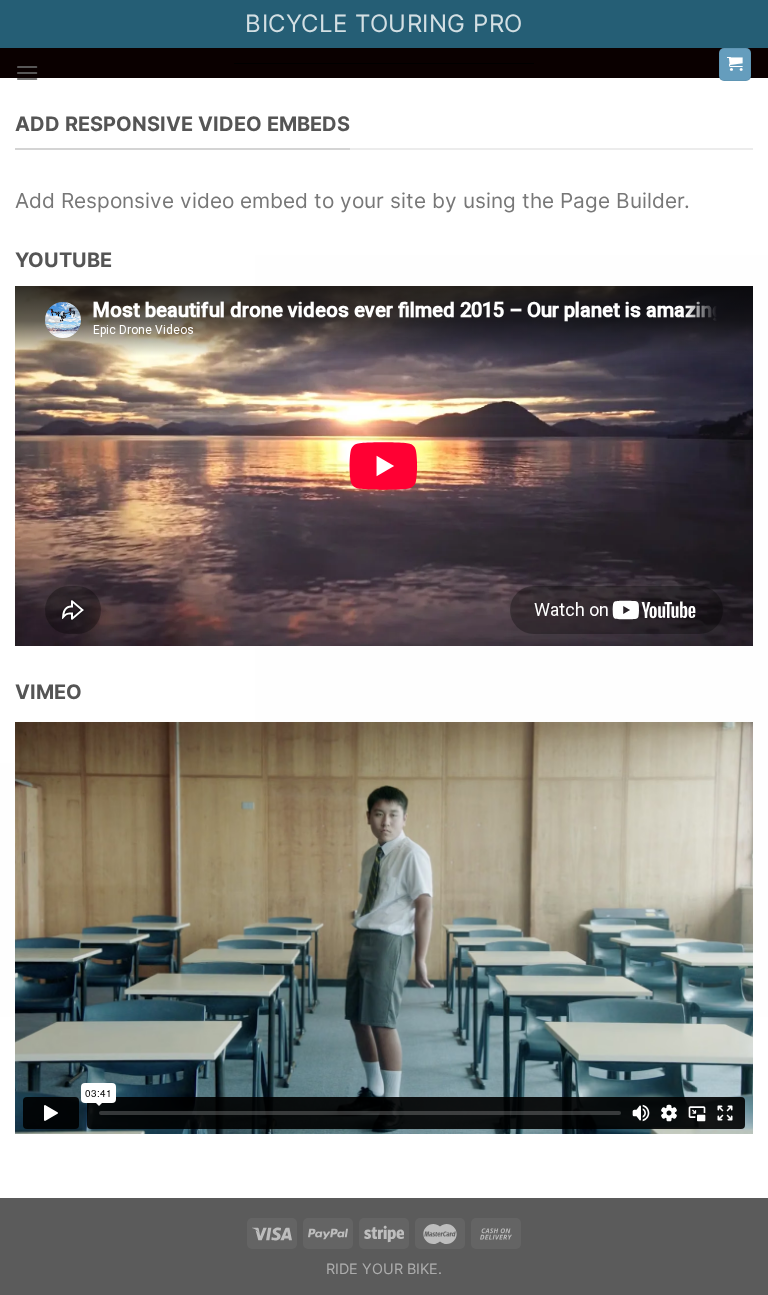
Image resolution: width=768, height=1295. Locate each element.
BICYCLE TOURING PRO (383, 23)
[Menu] (27, 72)
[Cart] (735, 64)
